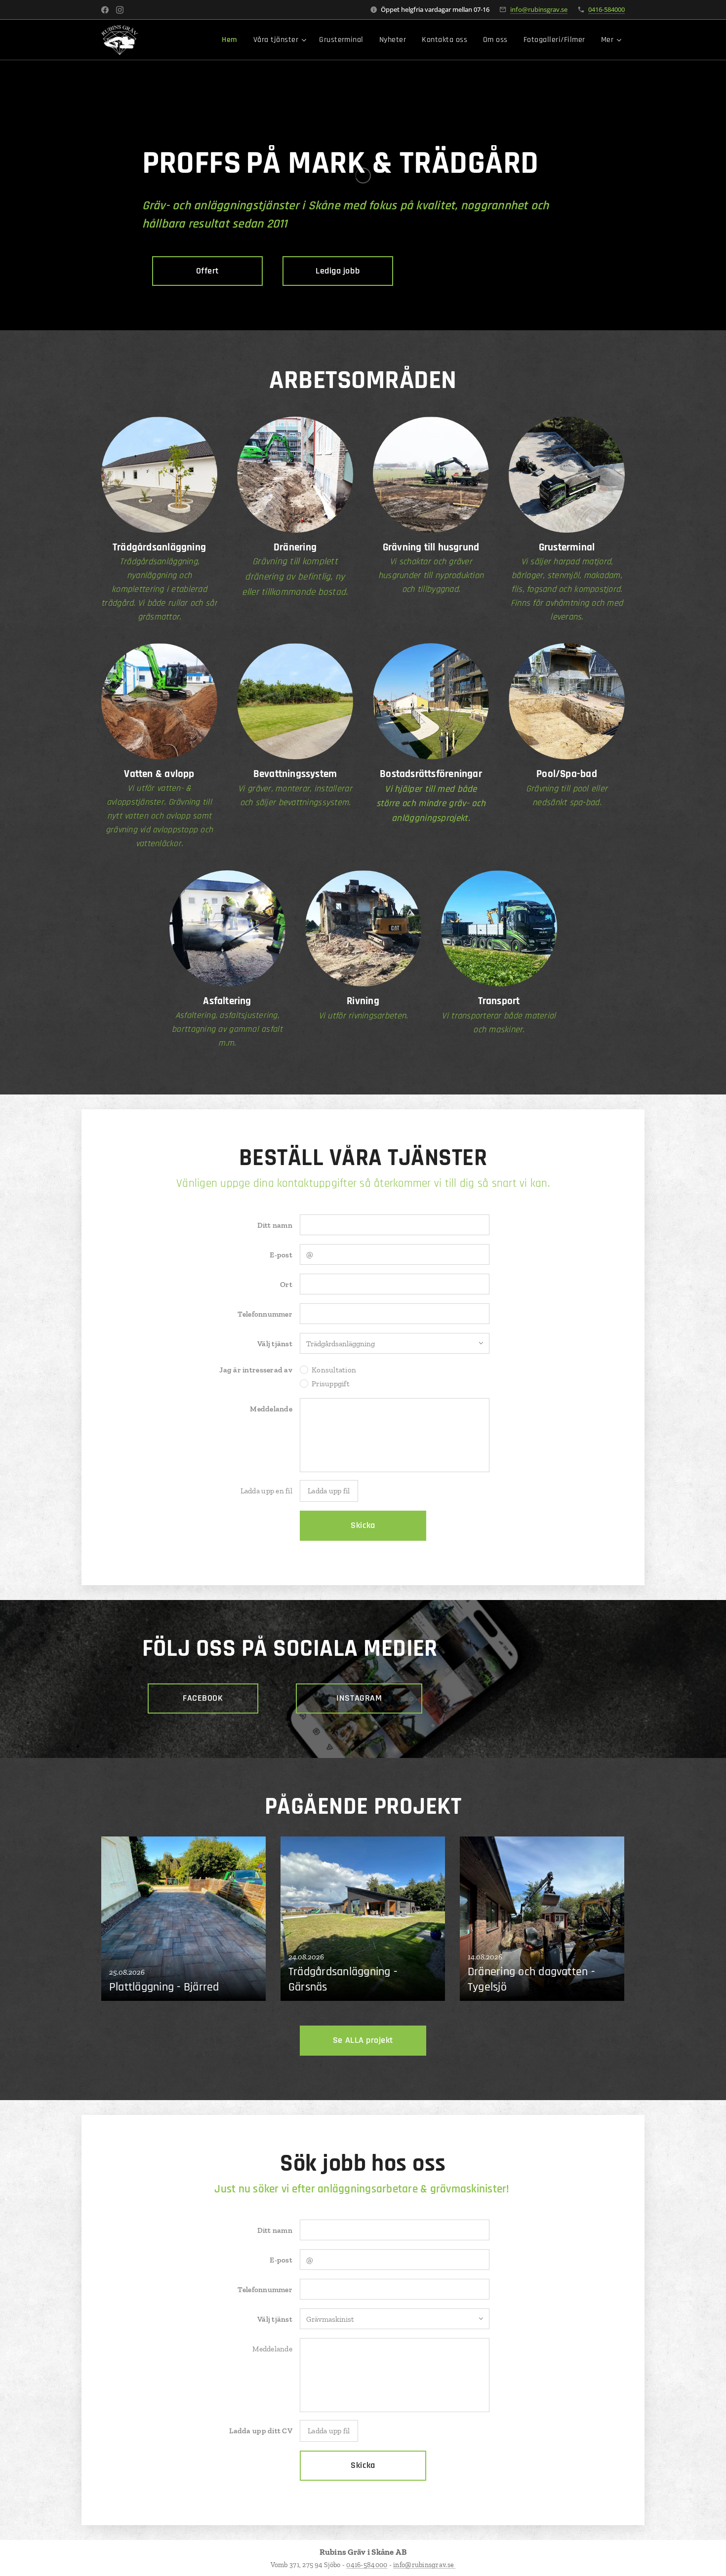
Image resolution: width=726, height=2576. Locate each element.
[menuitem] (232, 40)
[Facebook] (105, 10)
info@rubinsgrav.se (539, 9)
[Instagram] (120, 10)
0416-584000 (606, 9)
